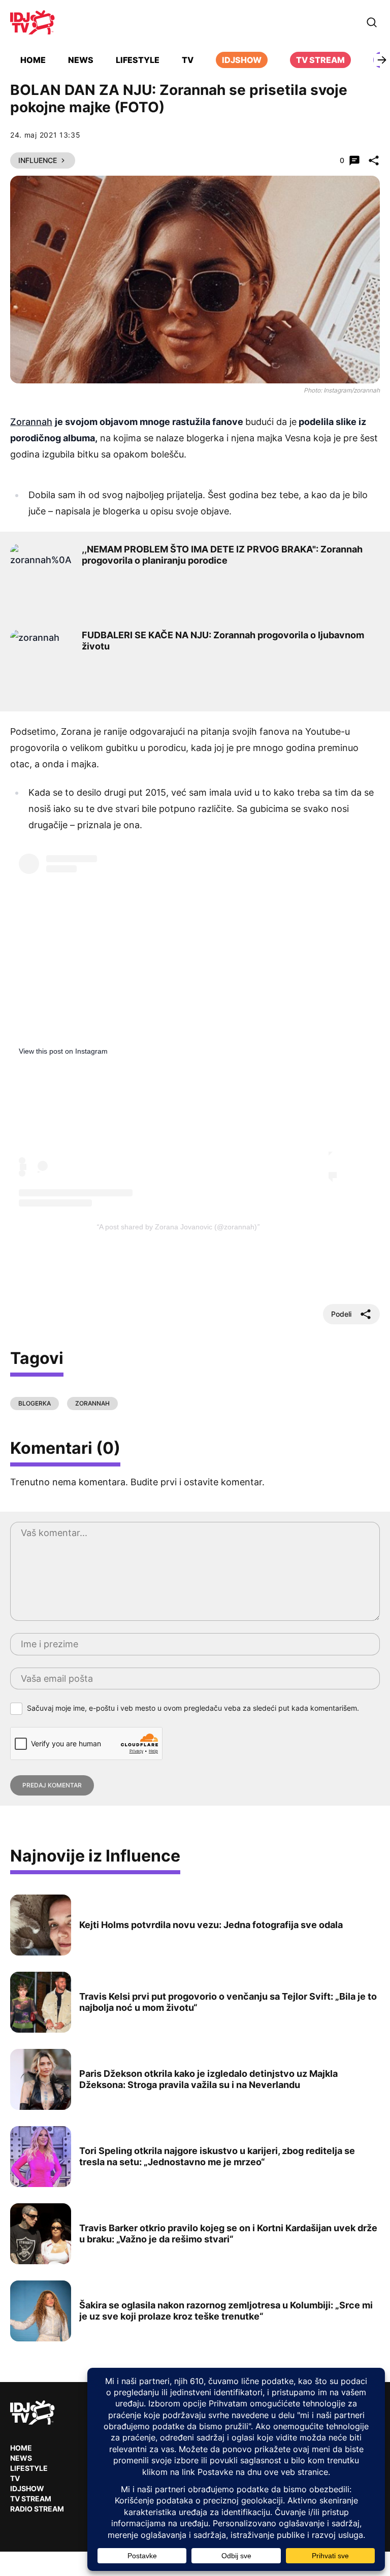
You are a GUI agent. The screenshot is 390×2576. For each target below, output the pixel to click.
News (81, 60)
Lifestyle (138, 60)
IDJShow (27, 2488)
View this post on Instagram (63, 1051)
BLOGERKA (35, 1403)
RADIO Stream (37, 2509)
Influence (38, 160)
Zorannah (31, 422)
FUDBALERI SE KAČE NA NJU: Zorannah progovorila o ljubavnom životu (223, 641)
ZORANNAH (92, 1403)
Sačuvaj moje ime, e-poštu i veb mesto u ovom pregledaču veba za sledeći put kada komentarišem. (193, 1708)
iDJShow (242, 60)
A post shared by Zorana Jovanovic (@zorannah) (178, 1227)
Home (33, 60)
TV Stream (320, 60)
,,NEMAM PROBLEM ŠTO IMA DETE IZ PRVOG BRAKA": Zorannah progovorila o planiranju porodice (222, 555)
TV (188, 60)
